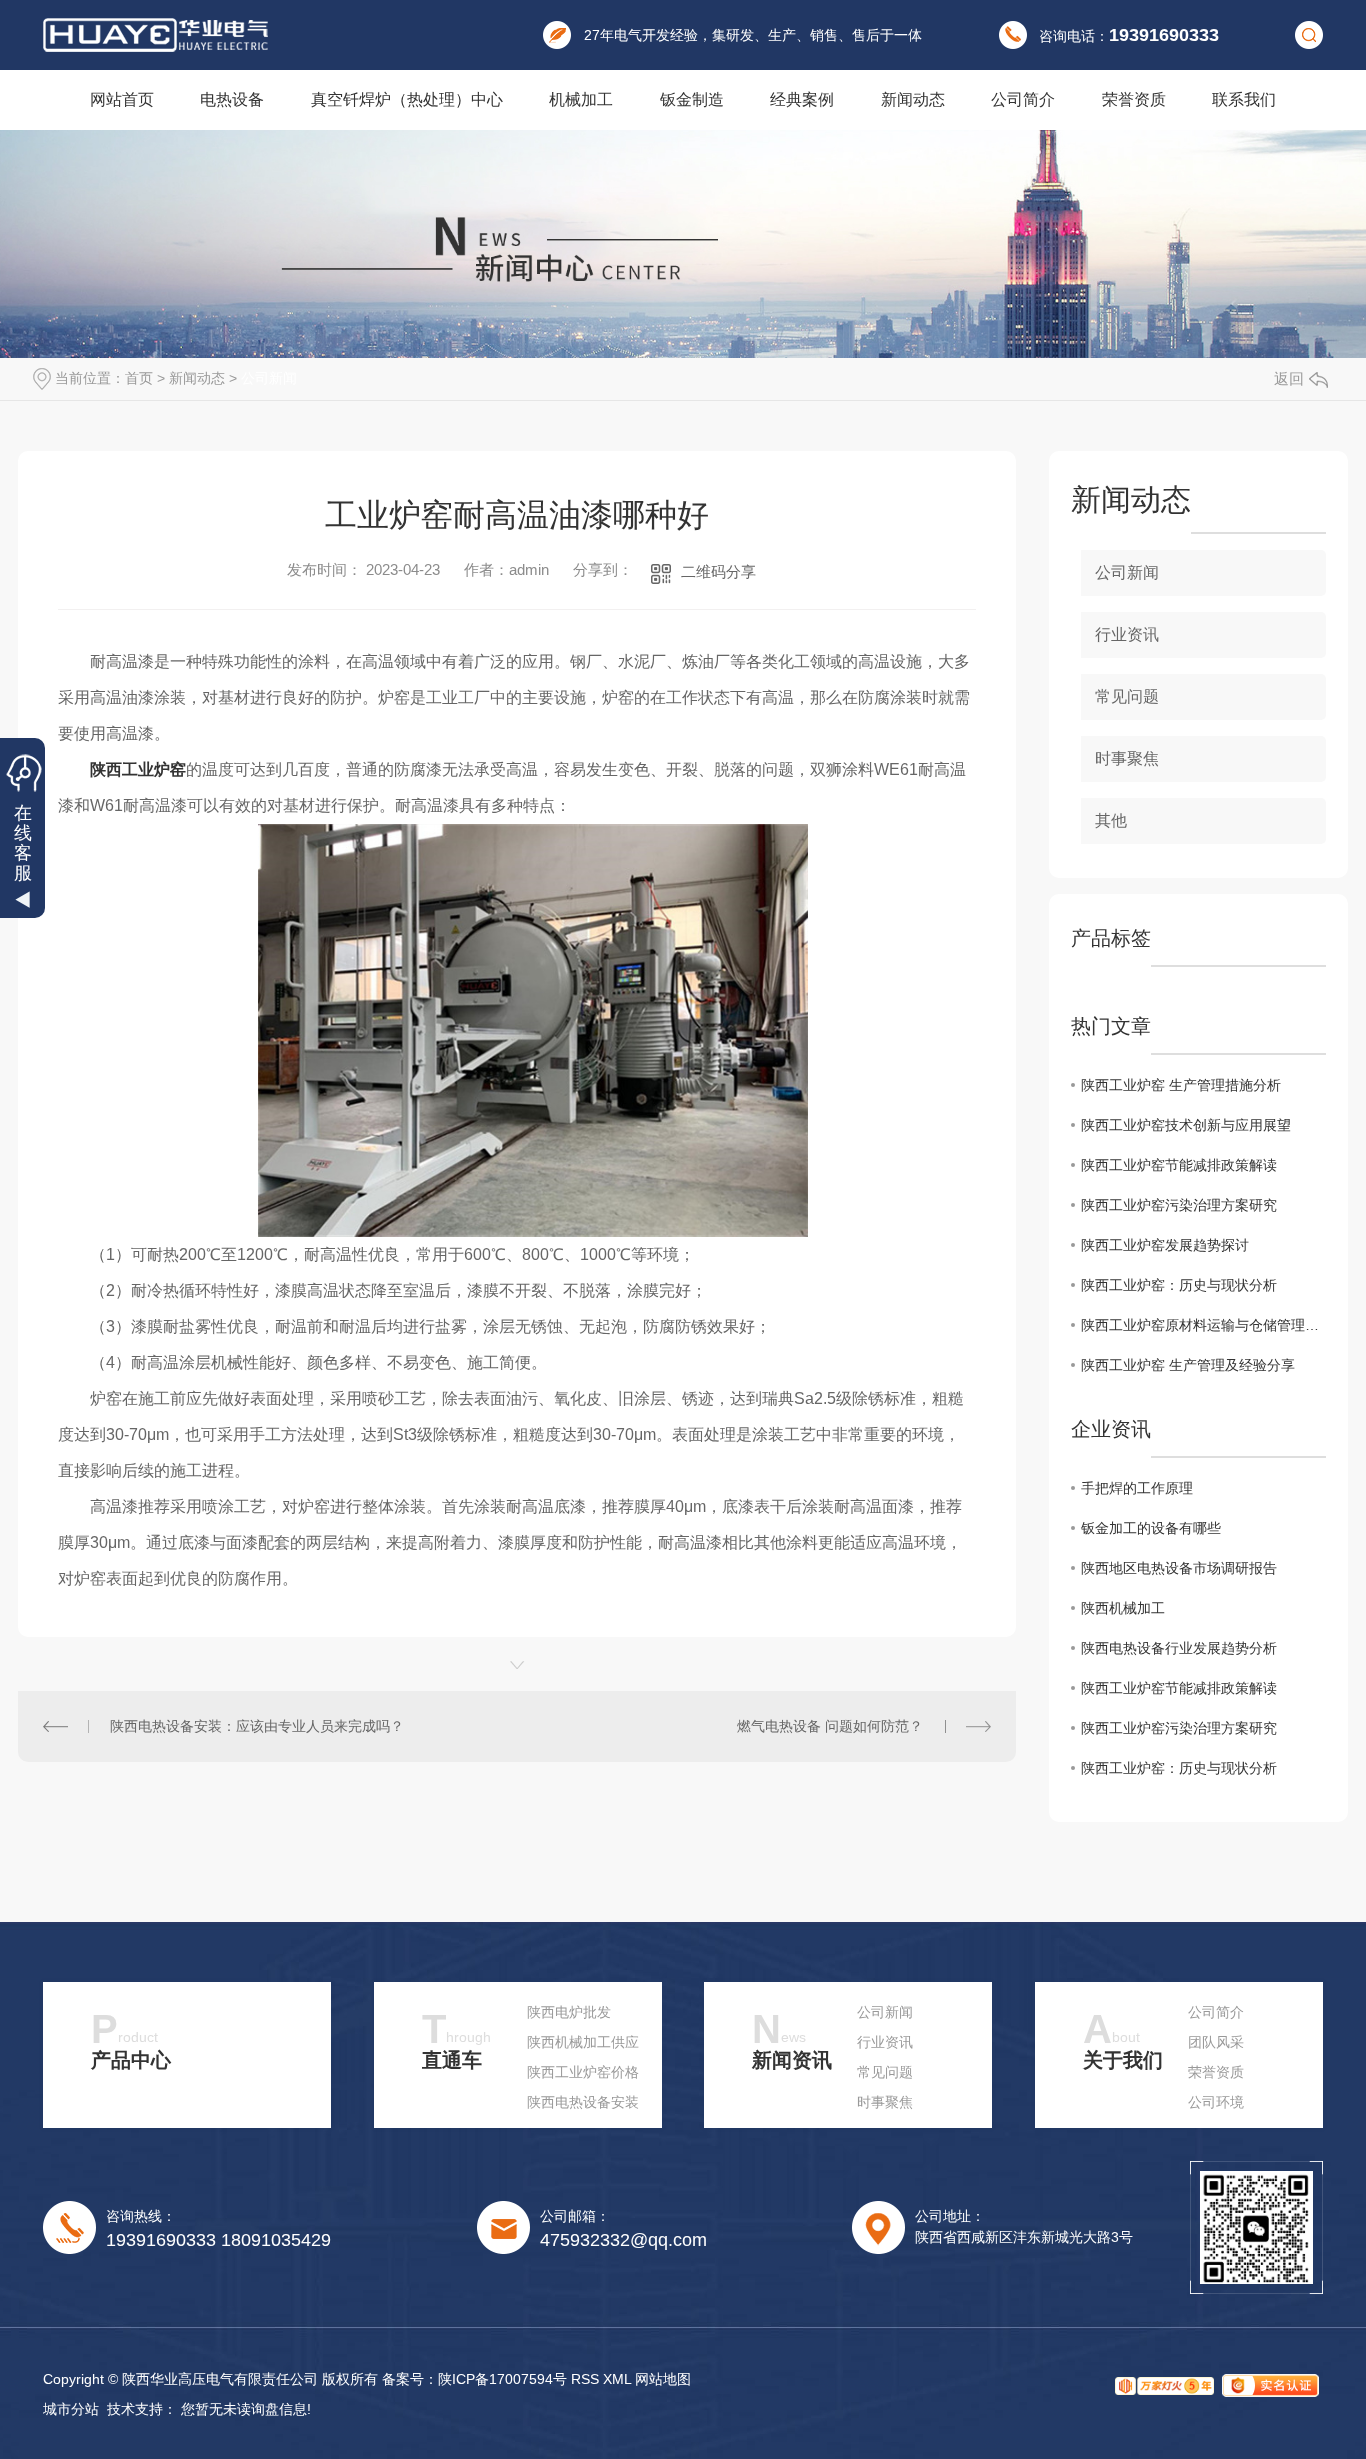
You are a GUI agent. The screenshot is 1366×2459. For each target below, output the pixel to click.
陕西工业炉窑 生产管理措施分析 (1181, 1085)
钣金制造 (692, 99)
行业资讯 (1127, 634)
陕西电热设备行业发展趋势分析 (1179, 1648)
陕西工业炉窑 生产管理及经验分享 (1188, 1365)
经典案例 (802, 99)
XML (617, 2379)
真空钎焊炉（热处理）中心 (407, 99)
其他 (1111, 820)
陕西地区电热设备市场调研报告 (1179, 1568)
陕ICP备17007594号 (502, 2379)
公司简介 (1023, 99)
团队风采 (1216, 2042)
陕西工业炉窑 (138, 769)
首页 (139, 378)
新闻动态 (913, 99)
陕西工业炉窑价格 (583, 2072)
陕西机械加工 (1123, 1608)
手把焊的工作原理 (1137, 1488)
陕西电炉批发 (569, 2012)
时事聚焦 (1127, 758)
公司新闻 (269, 378)
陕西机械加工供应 (583, 2042)
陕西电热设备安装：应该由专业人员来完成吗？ (257, 1726)
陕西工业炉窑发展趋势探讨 (1165, 1245)
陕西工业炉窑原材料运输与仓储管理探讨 (1203, 1325)
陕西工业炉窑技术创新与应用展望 (1186, 1125)
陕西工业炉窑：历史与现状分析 (1179, 1285)
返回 (1289, 378)
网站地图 (663, 2379)
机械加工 (581, 99)
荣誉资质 (1134, 99)
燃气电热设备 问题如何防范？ (830, 1726)
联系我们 (1244, 99)
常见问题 (1127, 696)
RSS (585, 2379)
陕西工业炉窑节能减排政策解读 (1179, 1165)
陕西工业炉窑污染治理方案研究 (1179, 1205)
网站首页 (122, 99)
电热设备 (232, 99)
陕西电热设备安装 (583, 2102)
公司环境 (1216, 2102)
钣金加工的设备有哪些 (1151, 1528)
